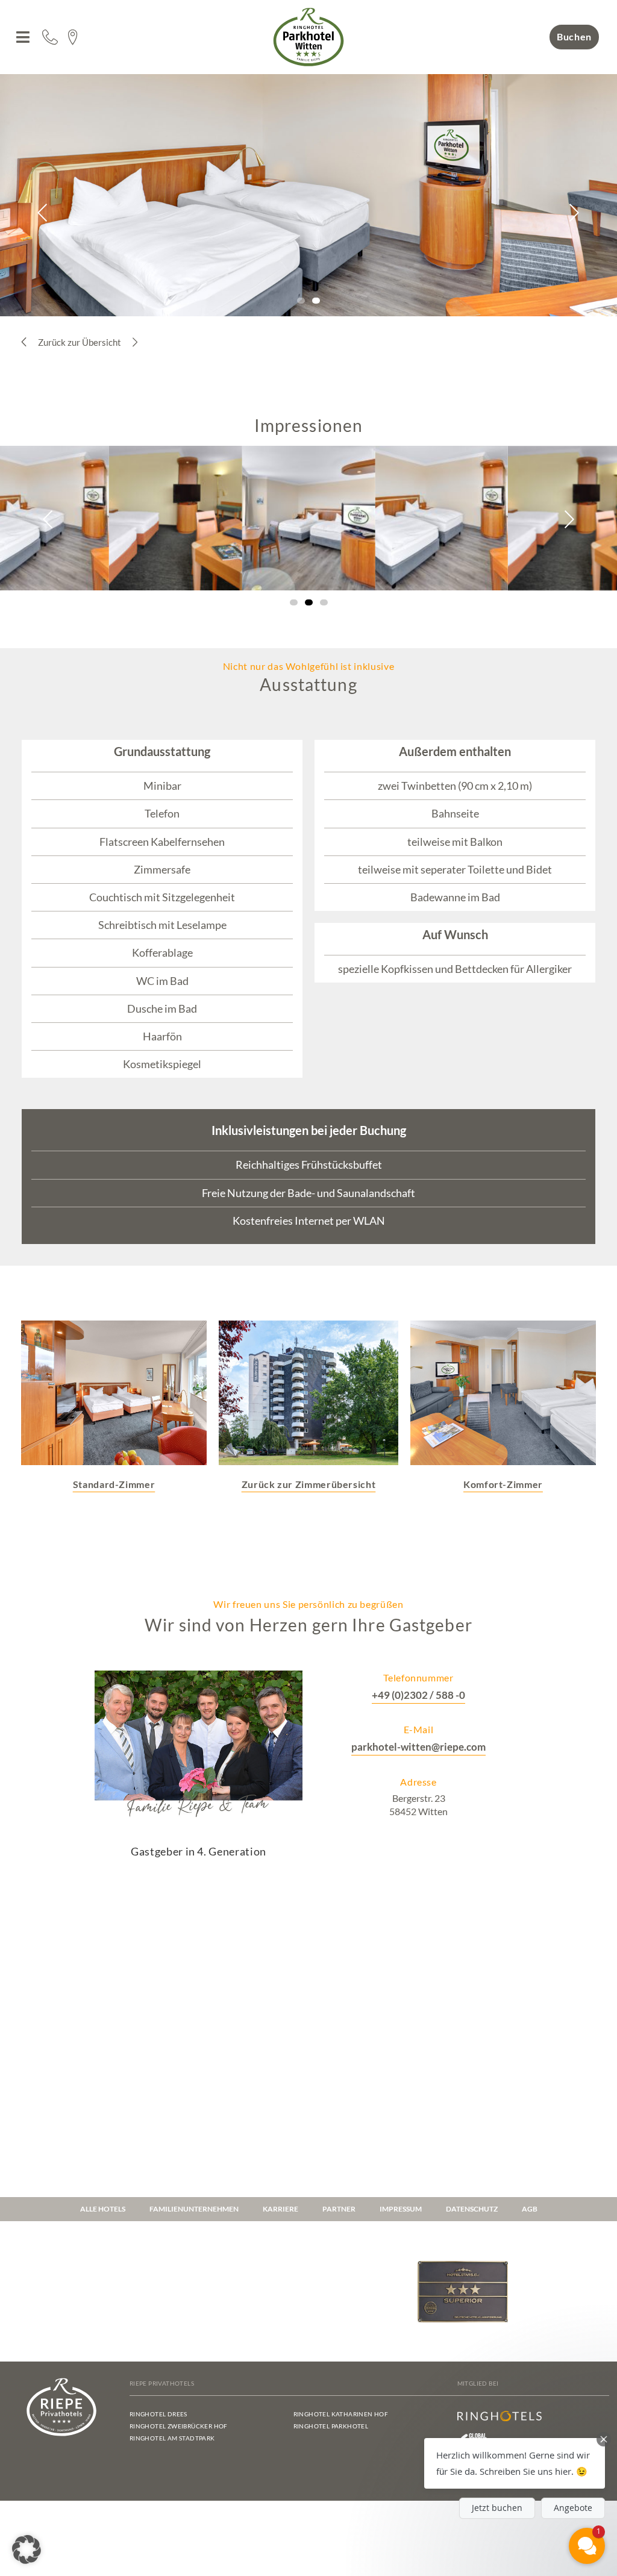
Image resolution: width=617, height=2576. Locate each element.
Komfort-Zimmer (503, 1484)
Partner (339, 2209)
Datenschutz (472, 2209)
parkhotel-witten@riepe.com (418, 1747)
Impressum (401, 2209)
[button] (23, 37)
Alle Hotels (103, 2209)
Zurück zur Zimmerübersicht (309, 1484)
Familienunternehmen (194, 2209)
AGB (530, 2209)
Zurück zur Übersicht (80, 342)
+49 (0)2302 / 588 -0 (418, 1695)
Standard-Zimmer (114, 1484)
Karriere (280, 2209)
